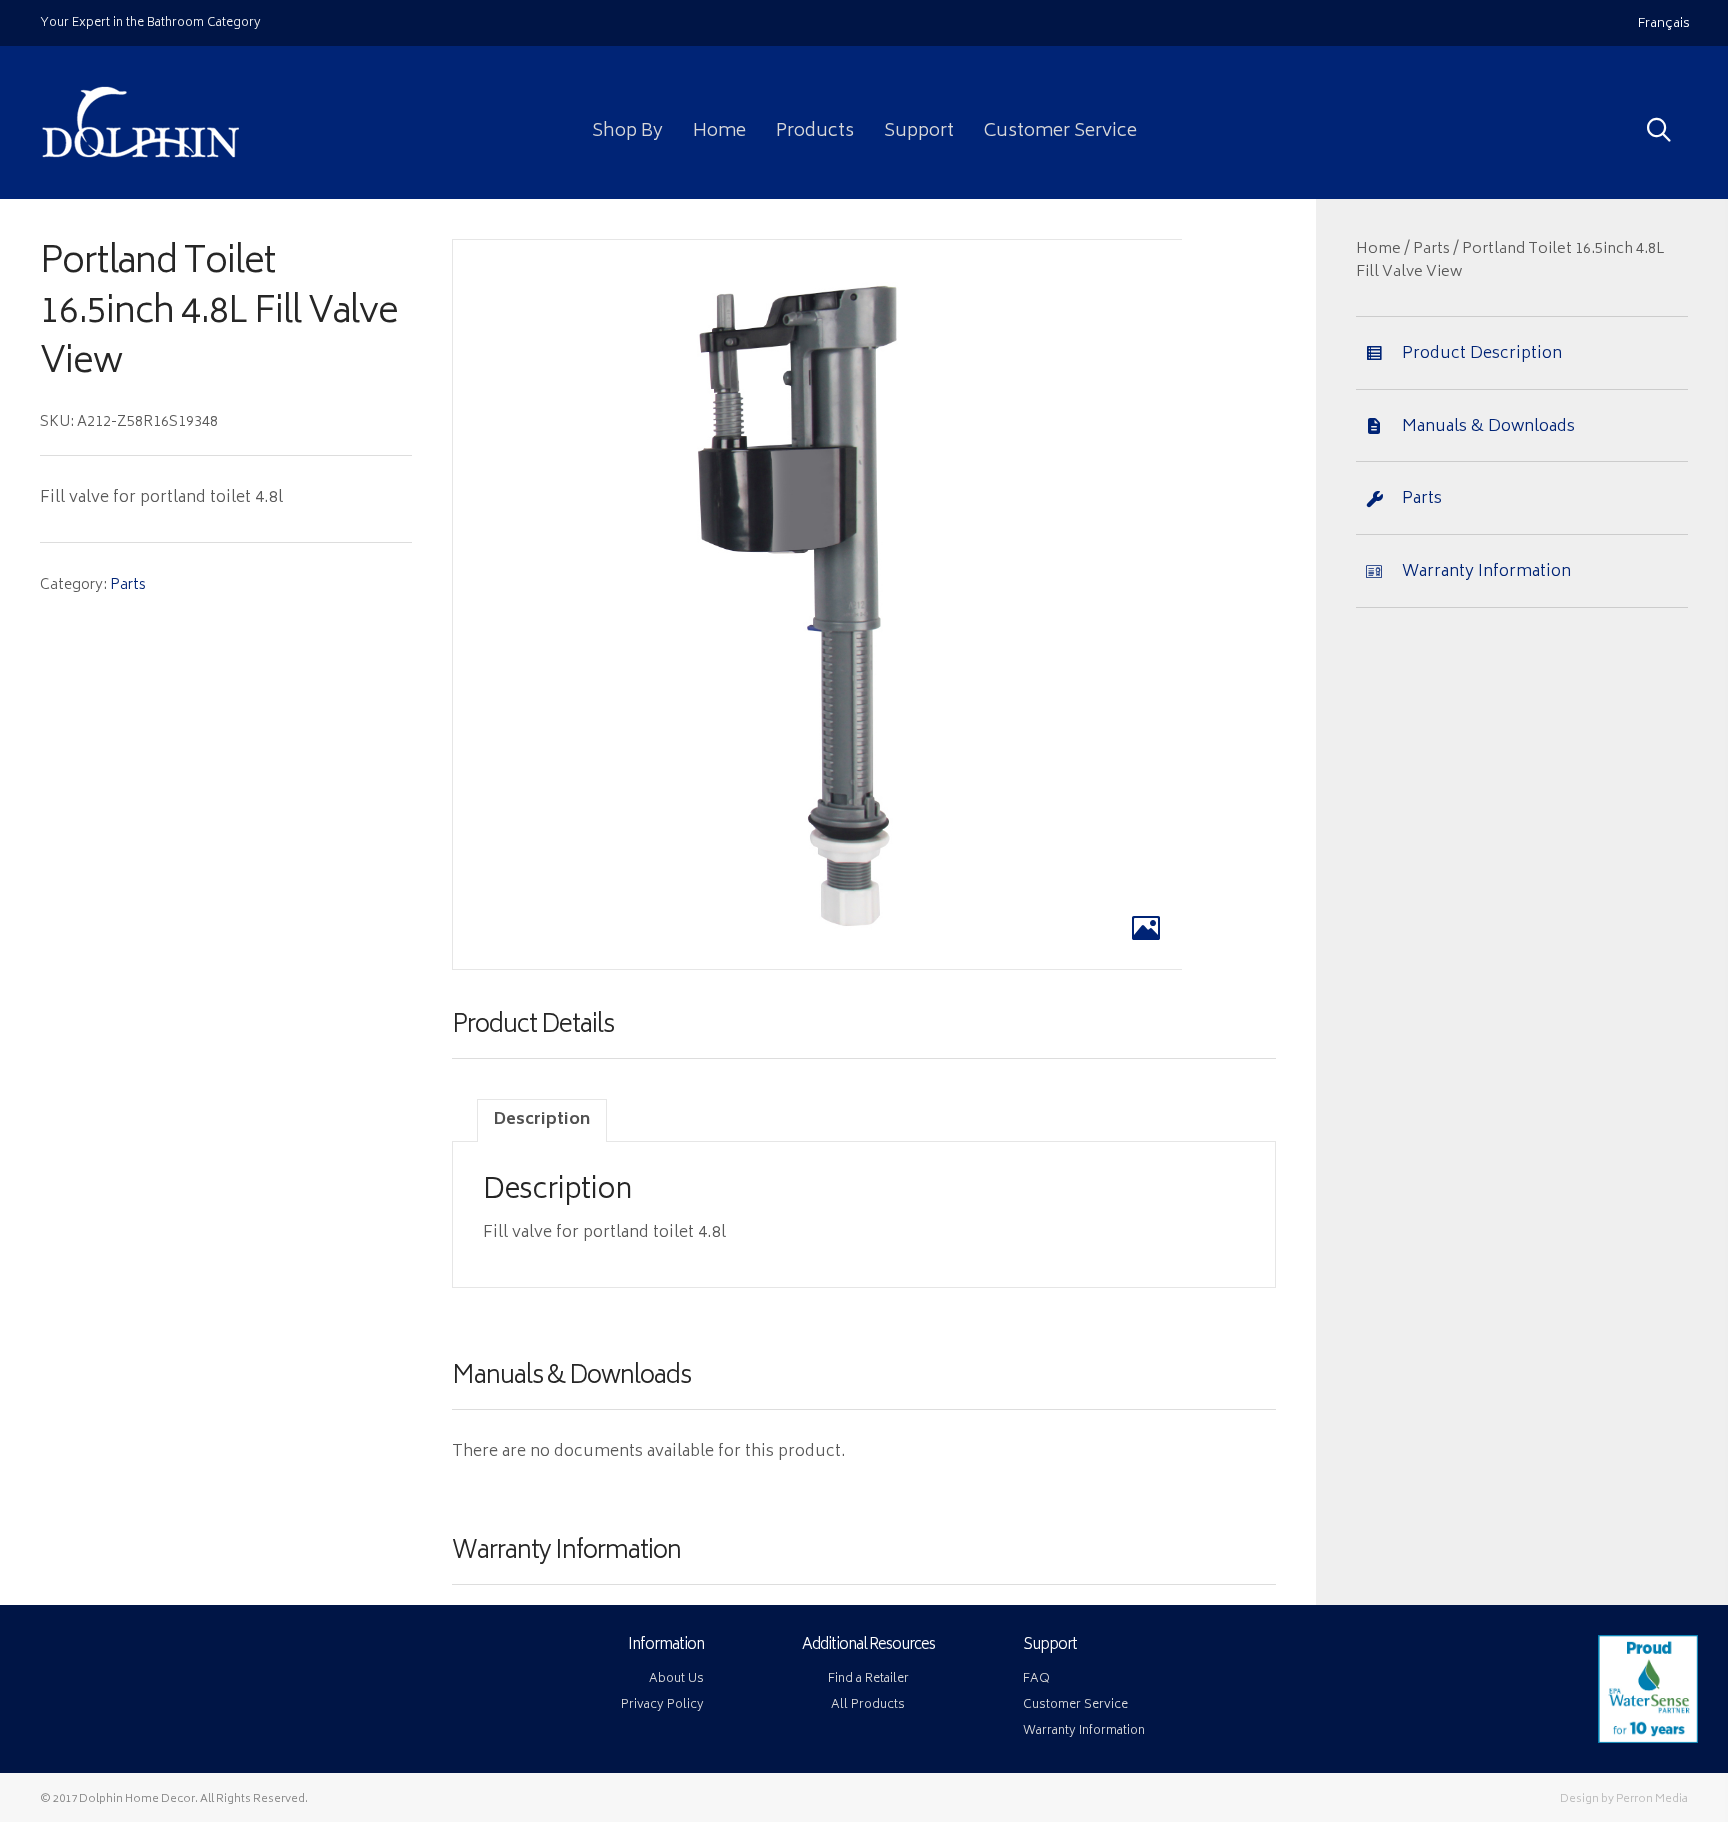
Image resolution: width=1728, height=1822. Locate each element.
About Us (676, 1679)
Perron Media (1652, 1799)
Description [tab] (542, 1120)
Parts (128, 585)
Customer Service (1075, 1705)
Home (1378, 250)
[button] (1497, 117)
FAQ (1036, 1679)
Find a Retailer (868, 1679)
